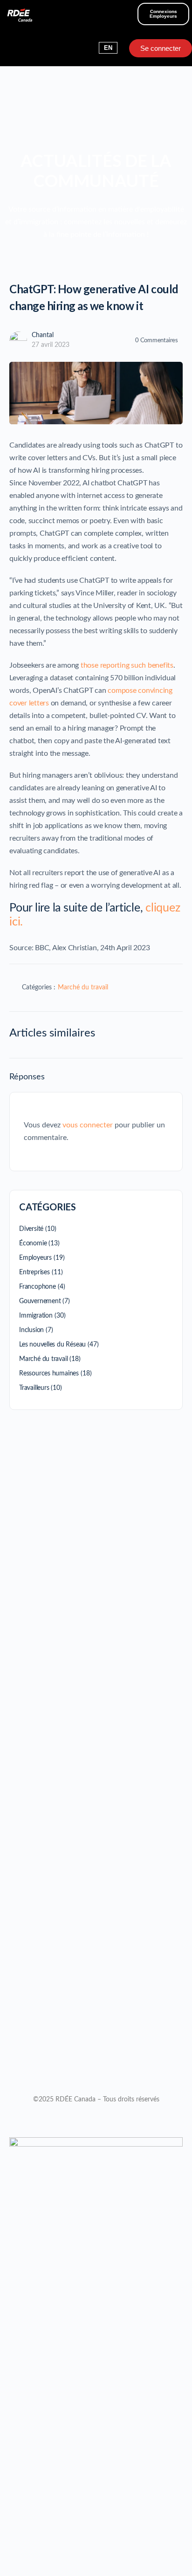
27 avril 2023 (51, 345)
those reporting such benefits (127, 665)
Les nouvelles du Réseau (52, 1345)
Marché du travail (83, 988)
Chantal (43, 335)
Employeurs (35, 1258)
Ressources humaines (49, 1374)
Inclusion (31, 1330)
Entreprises (34, 1272)
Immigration (36, 1316)
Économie (33, 1243)
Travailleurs (34, 1388)
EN (108, 48)
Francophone (38, 1287)
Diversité (31, 1229)
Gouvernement (40, 1301)
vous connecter (88, 1125)
